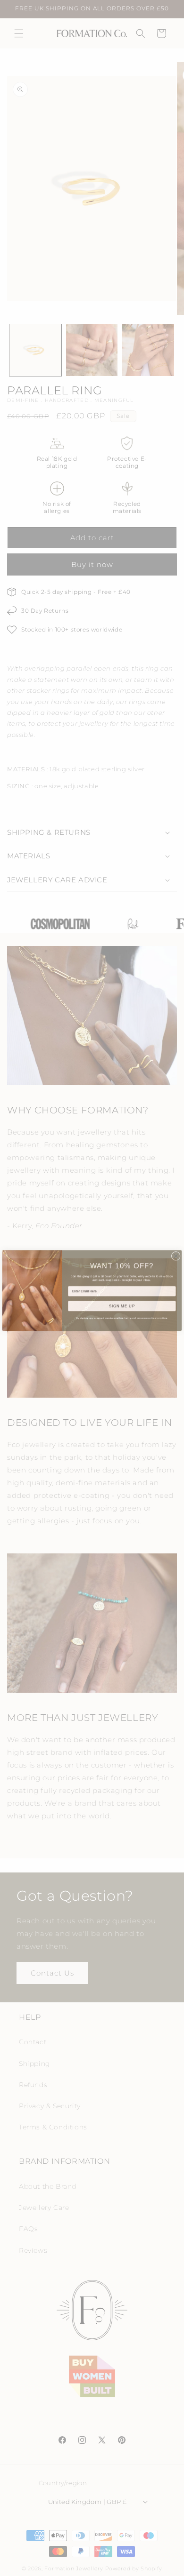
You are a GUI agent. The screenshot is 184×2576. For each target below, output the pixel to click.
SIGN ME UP (122, 1304)
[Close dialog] (176, 1253)
